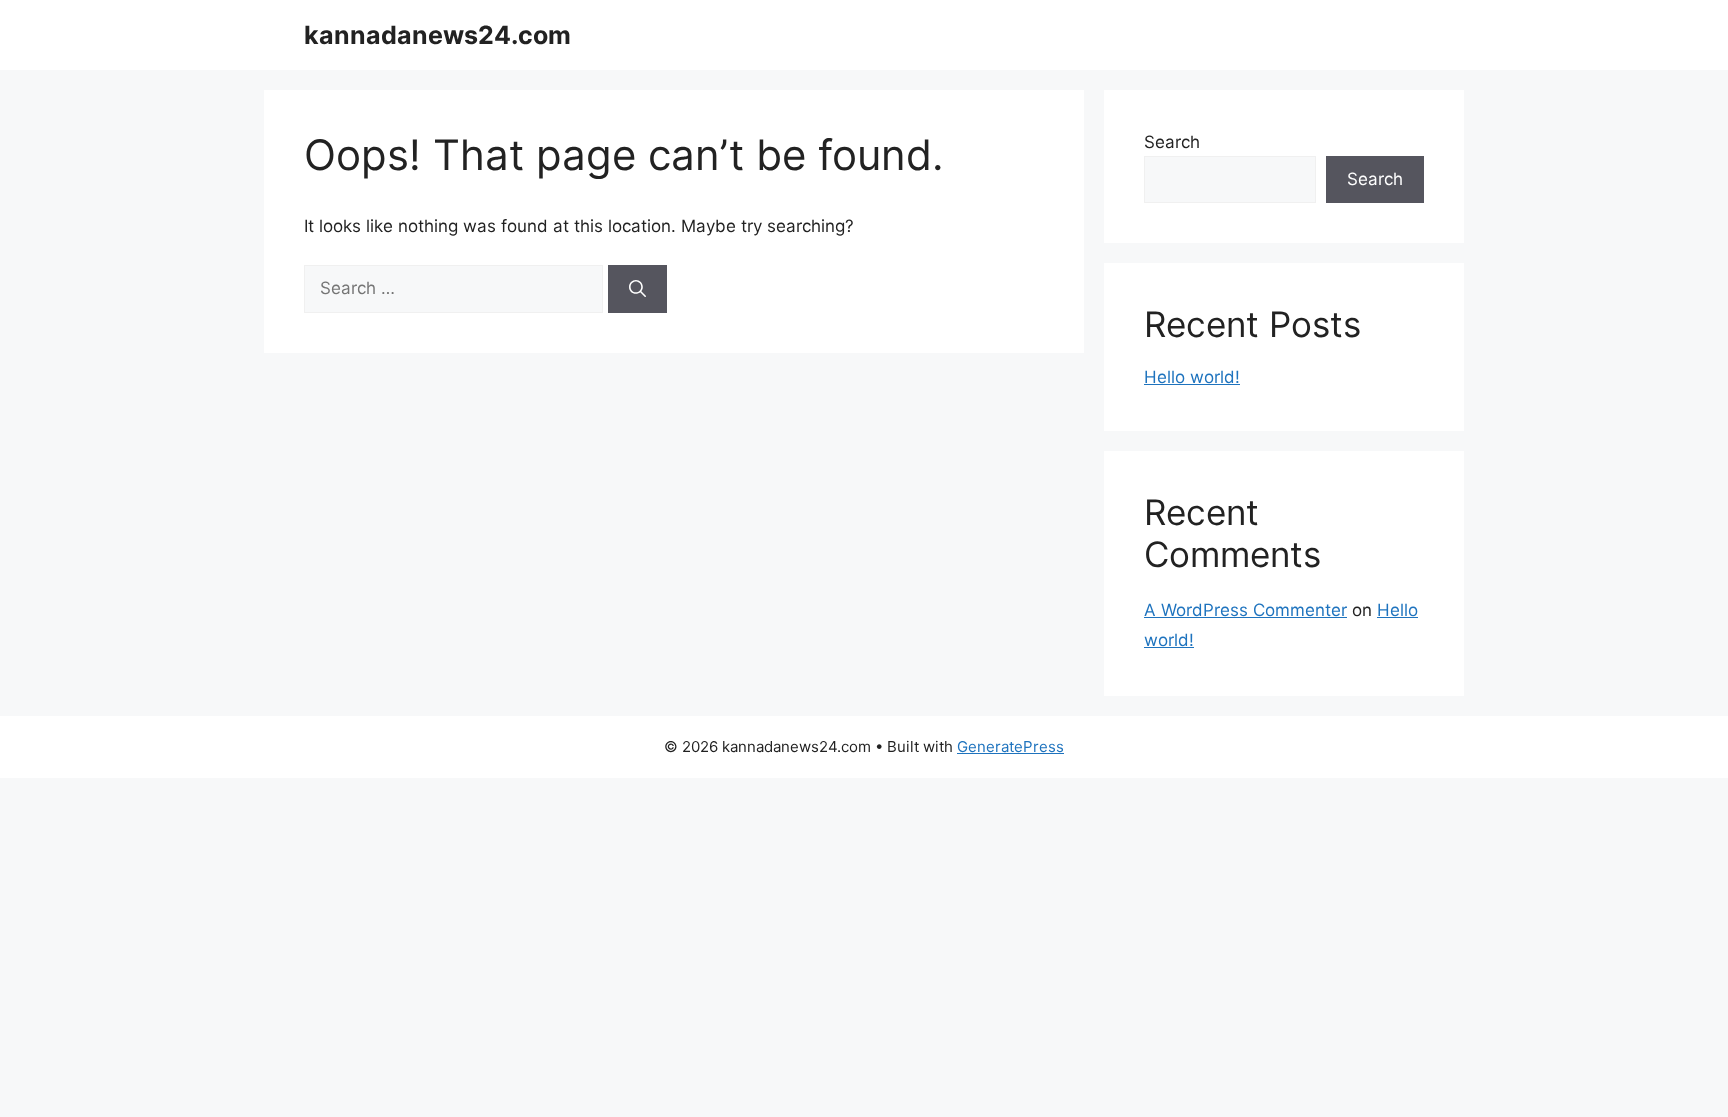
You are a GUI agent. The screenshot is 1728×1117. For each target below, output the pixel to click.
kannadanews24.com (437, 35)
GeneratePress (1010, 746)
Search (1172, 142)
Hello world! (1192, 377)
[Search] (637, 289)
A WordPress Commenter (1245, 610)
